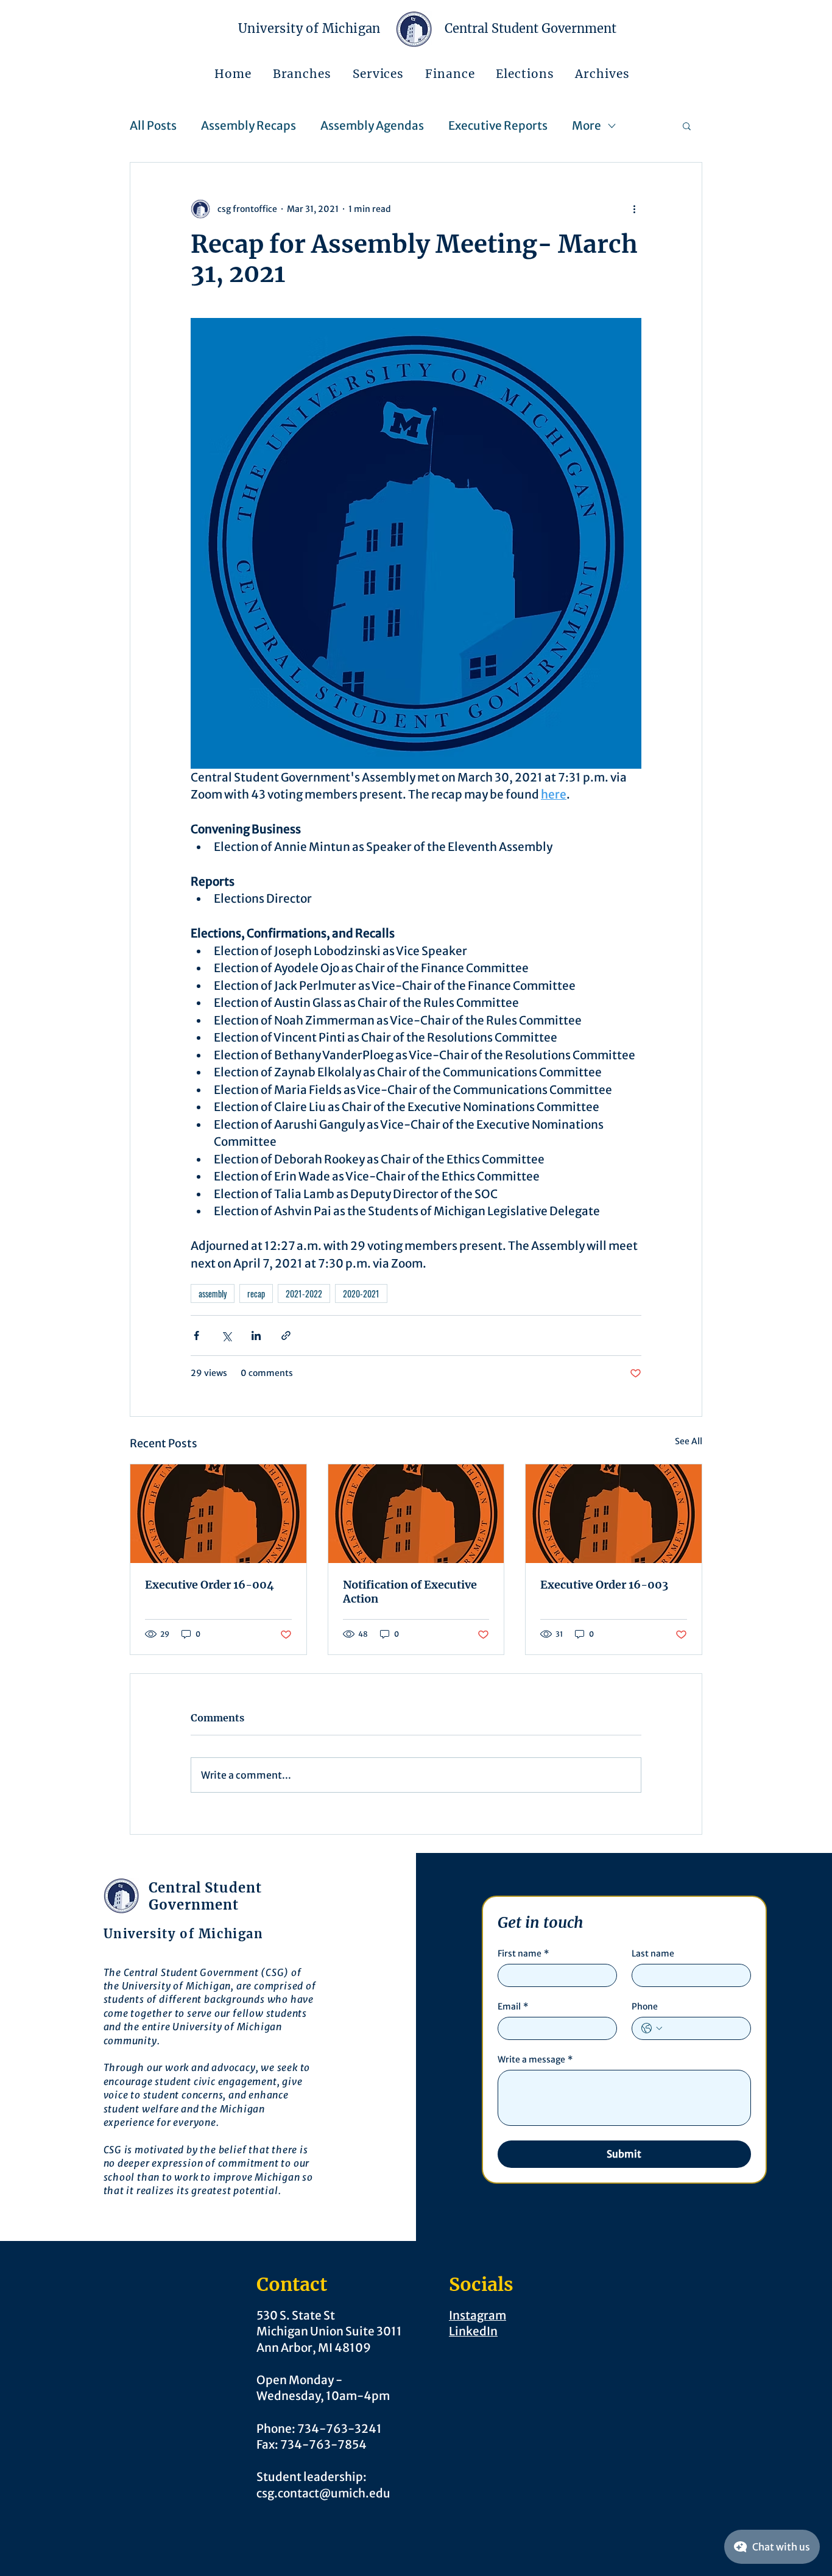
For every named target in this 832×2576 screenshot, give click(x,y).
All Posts (153, 125)
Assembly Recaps (249, 125)
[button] (302, 74)
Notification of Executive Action (410, 1592)
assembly (213, 1293)
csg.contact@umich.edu (323, 2493)
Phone (645, 2007)
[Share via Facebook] (196, 1336)
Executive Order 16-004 (210, 1585)
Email (513, 2007)
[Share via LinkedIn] (256, 1336)
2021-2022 (304, 1293)
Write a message (535, 2060)
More (587, 125)
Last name (653, 1954)
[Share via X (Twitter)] (226, 1336)
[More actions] (634, 209)
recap (256, 1293)
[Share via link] (286, 1336)
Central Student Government (531, 28)
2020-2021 (361, 1293)
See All (689, 1441)
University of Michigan (309, 28)
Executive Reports (498, 125)
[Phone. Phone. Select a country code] (652, 2028)
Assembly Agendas (372, 125)
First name (523, 1954)
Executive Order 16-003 (604, 1585)
